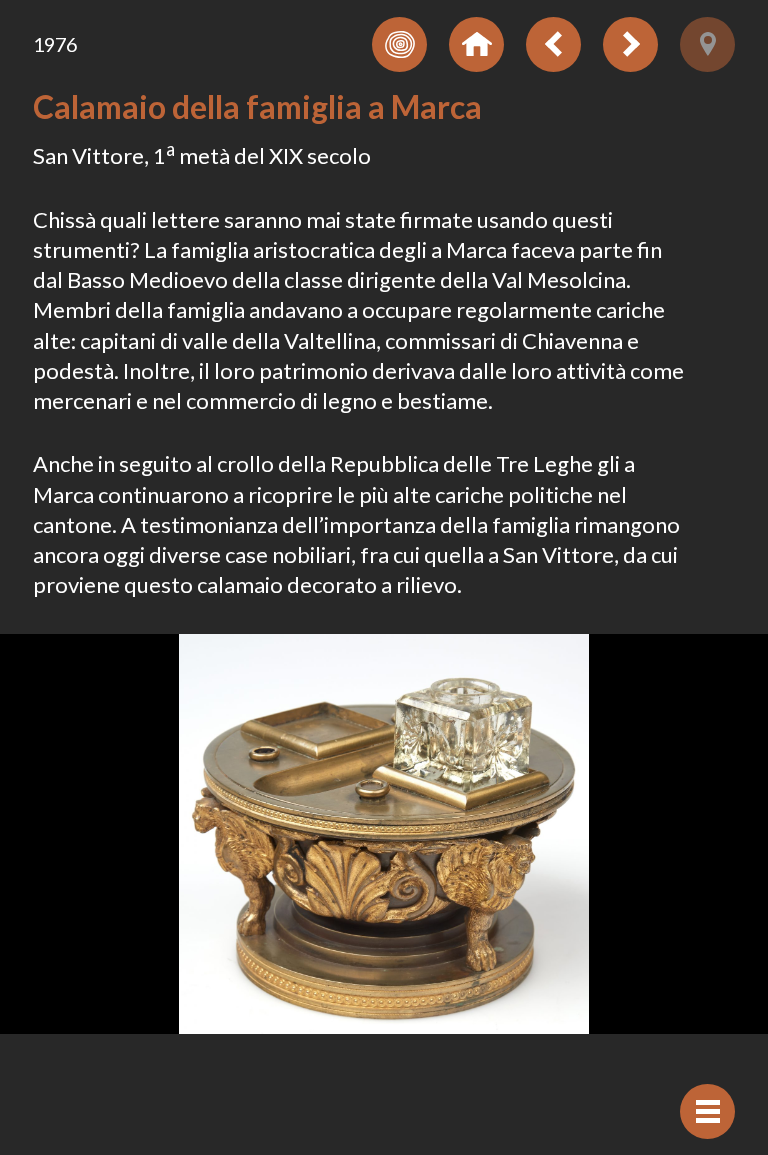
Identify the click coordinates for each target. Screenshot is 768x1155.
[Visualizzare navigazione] (707, 1111)
